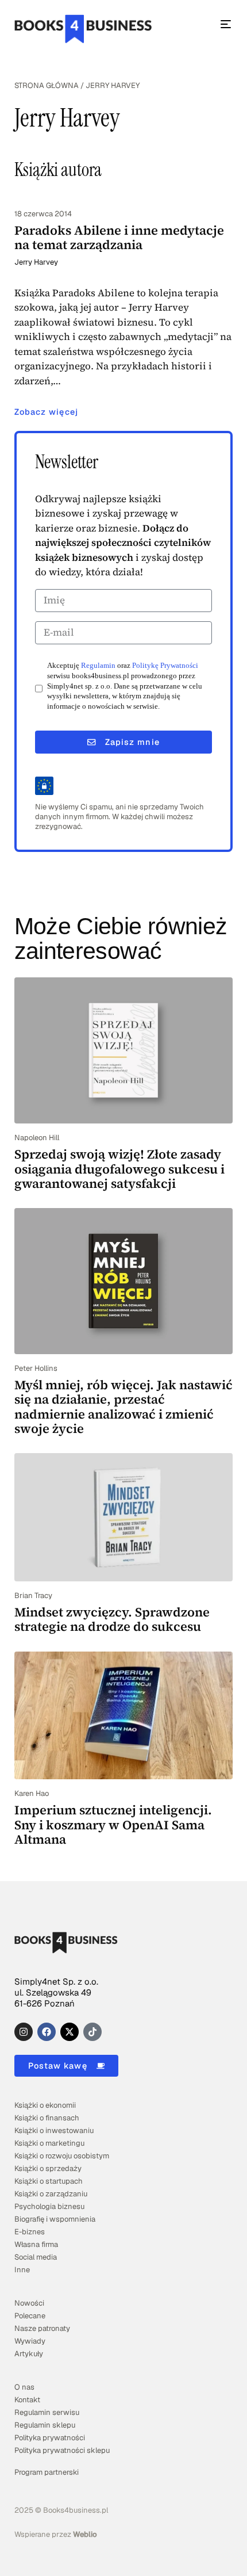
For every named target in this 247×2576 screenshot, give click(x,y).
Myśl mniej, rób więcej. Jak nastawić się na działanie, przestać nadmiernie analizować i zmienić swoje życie (123, 1407)
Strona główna (47, 85)
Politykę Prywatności (165, 666)
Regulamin (98, 666)
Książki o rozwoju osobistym (62, 2156)
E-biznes (30, 2232)
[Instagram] (24, 2032)
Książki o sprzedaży (48, 2168)
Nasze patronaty (42, 2328)
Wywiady (30, 2341)
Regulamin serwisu (47, 2412)
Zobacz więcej (46, 412)
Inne (22, 2270)
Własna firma (36, 2244)
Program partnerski (47, 2472)
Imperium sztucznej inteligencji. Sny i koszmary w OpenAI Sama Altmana (113, 1824)
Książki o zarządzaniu (51, 2194)
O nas (24, 2387)
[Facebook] (47, 2032)
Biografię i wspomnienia (55, 2219)
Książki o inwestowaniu (54, 2130)
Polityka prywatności (50, 2438)
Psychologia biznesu (49, 2206)
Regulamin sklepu (45, 2425)
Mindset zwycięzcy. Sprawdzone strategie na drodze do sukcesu (112, 1619)
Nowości (29, 2303)
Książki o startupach (49, 2181)
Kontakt (27, 2400)
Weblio (85, 2534)
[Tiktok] (92, 2032)
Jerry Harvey (36, 262)
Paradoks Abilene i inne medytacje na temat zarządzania (119, 237)
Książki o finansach (47, 2118)
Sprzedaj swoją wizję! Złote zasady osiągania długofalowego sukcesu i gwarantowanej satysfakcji (119, 1169)
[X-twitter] (70, 2032)
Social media (36, 2257)
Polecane (30, 2316)
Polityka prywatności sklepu (62, 2450)
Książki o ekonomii (45, 2105)
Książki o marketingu (49, 2143)
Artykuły (29, 2354)
